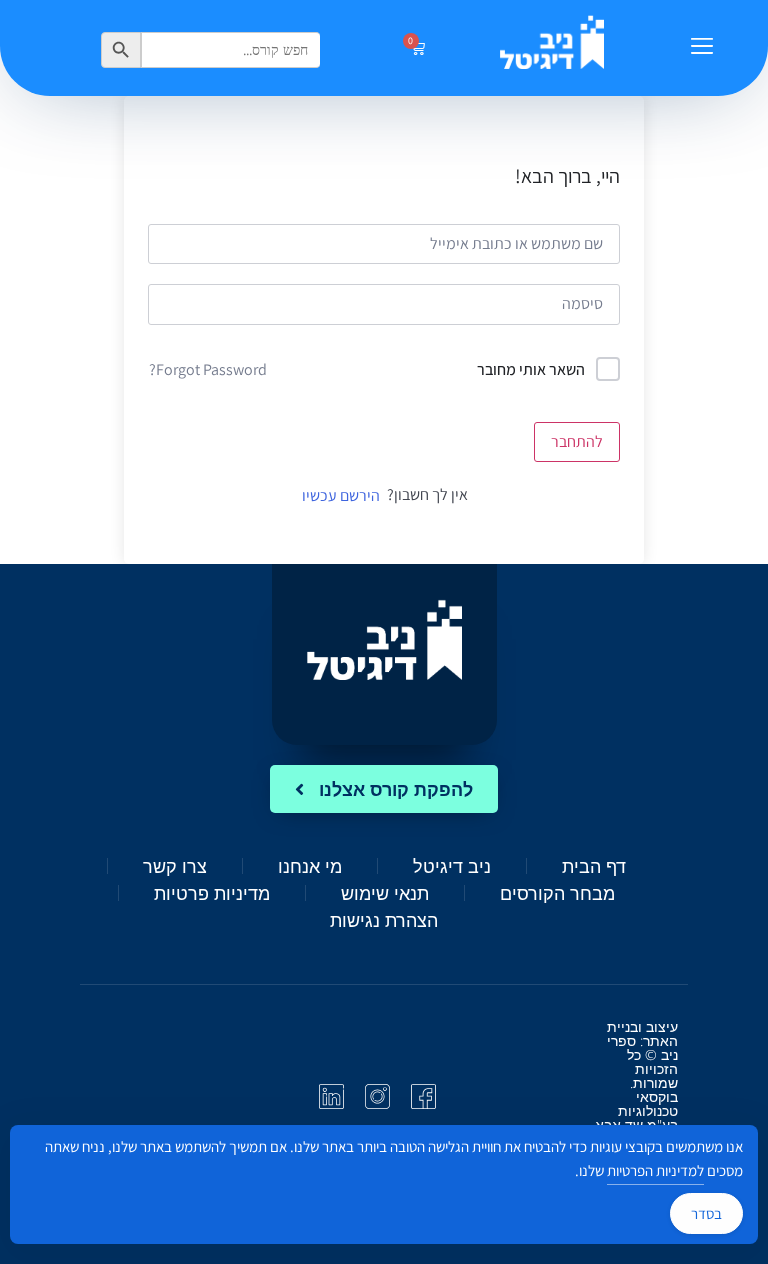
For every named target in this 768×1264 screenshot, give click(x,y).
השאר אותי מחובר (531, 369)
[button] (701, 48)
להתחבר (577, 441)
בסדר (706, 1213)
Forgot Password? (208, 369)
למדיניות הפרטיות (655, 1170)
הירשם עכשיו (341, 495)
